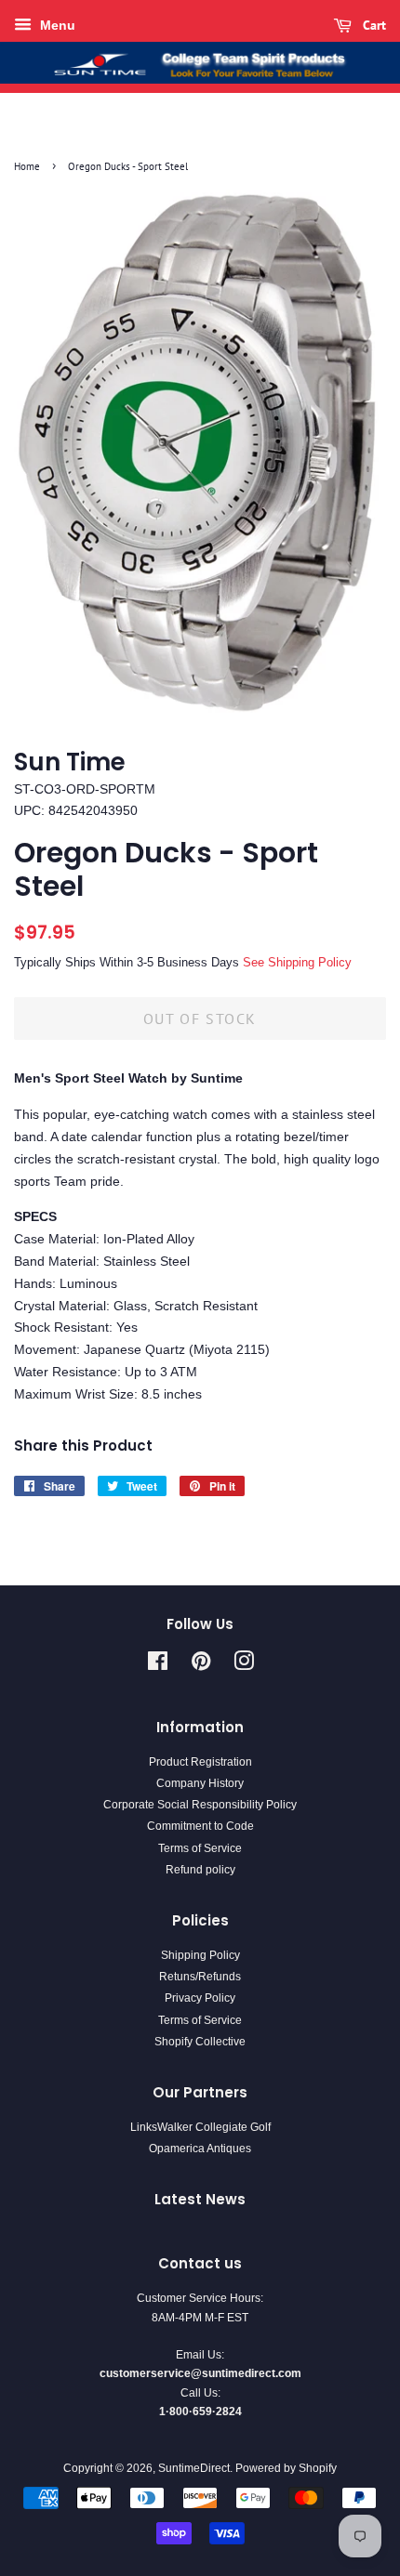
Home (27, 166)
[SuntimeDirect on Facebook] (158, 1665)
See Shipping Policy (297, 962)
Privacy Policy (200, 1998)
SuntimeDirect (194, 2468)
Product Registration (200, 1762)
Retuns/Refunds (200, 1977)
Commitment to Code (200, 1826)
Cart (373, 25)
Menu (56, 25)
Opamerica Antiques (200, 2149)
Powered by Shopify (286, 2468)
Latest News (200, 2199)
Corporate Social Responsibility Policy (200, 1805)
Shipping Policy (200, 1955)
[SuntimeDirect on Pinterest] (201, 1665)
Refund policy (200, 1870)
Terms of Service (200, 1848)
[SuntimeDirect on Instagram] (244, 1665)
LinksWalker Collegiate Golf (200, 2127)
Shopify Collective (200, 2042)
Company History (200, 1783)
